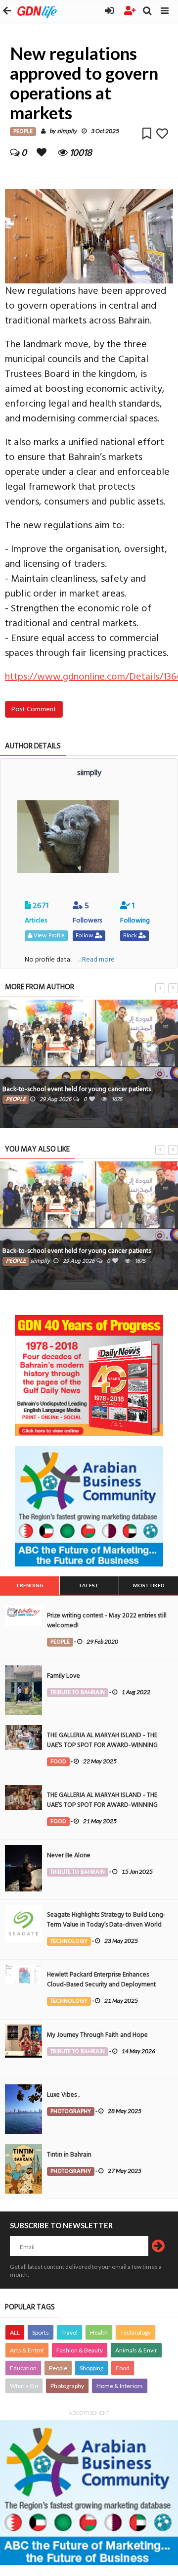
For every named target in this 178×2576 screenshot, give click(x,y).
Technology (135, 2332)
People (58, 2368)
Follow (85, 936)
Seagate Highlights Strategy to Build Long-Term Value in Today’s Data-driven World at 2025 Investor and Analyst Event (106, 1925)
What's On (24, 2386)
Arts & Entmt (27, 2350)
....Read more (96, 959)
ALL (15, 2332)
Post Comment (34, 709)
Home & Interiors (120, 2386)
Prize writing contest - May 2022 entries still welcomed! (107, 1620)
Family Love (64, 1676)
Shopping (91, 2368)
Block (131, 936)
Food (123, 2368)
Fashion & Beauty (80, 2350)
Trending (30, 1585)
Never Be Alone (69, 1855)
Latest (89, 1585)
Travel (69, 2332)
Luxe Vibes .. (64, 2095)
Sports (41, 2332)
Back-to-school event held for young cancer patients (77, 1089)
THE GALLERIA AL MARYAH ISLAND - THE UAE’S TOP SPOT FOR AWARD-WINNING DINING (102, 1745)
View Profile (48, 936)
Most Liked (149, 1585)
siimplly (67, 131)
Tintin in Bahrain (69, 2155)
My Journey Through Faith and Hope (97, 2035)
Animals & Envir (136, 2350)
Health (99, 2332)
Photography (67, 2386)
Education (23, 2368)
